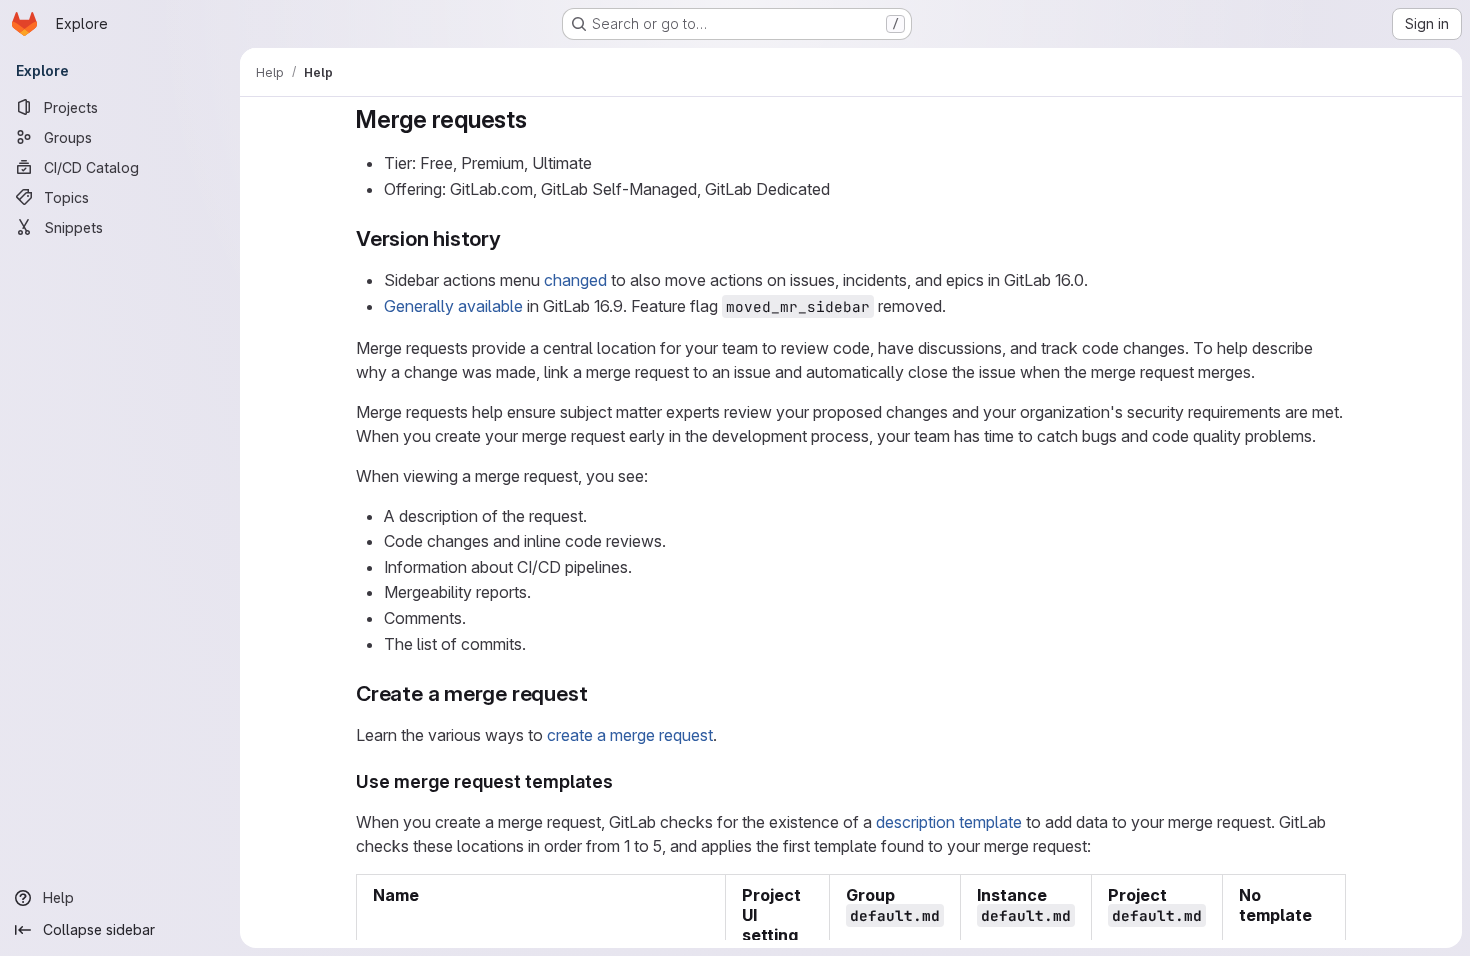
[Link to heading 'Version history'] (512, 238)
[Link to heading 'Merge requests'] (540, 119)
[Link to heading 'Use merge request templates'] (623, 781)
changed (575, 280)
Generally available (453, 306)
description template (949, 822)
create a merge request (630, 735)
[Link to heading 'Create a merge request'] (598, 693)
